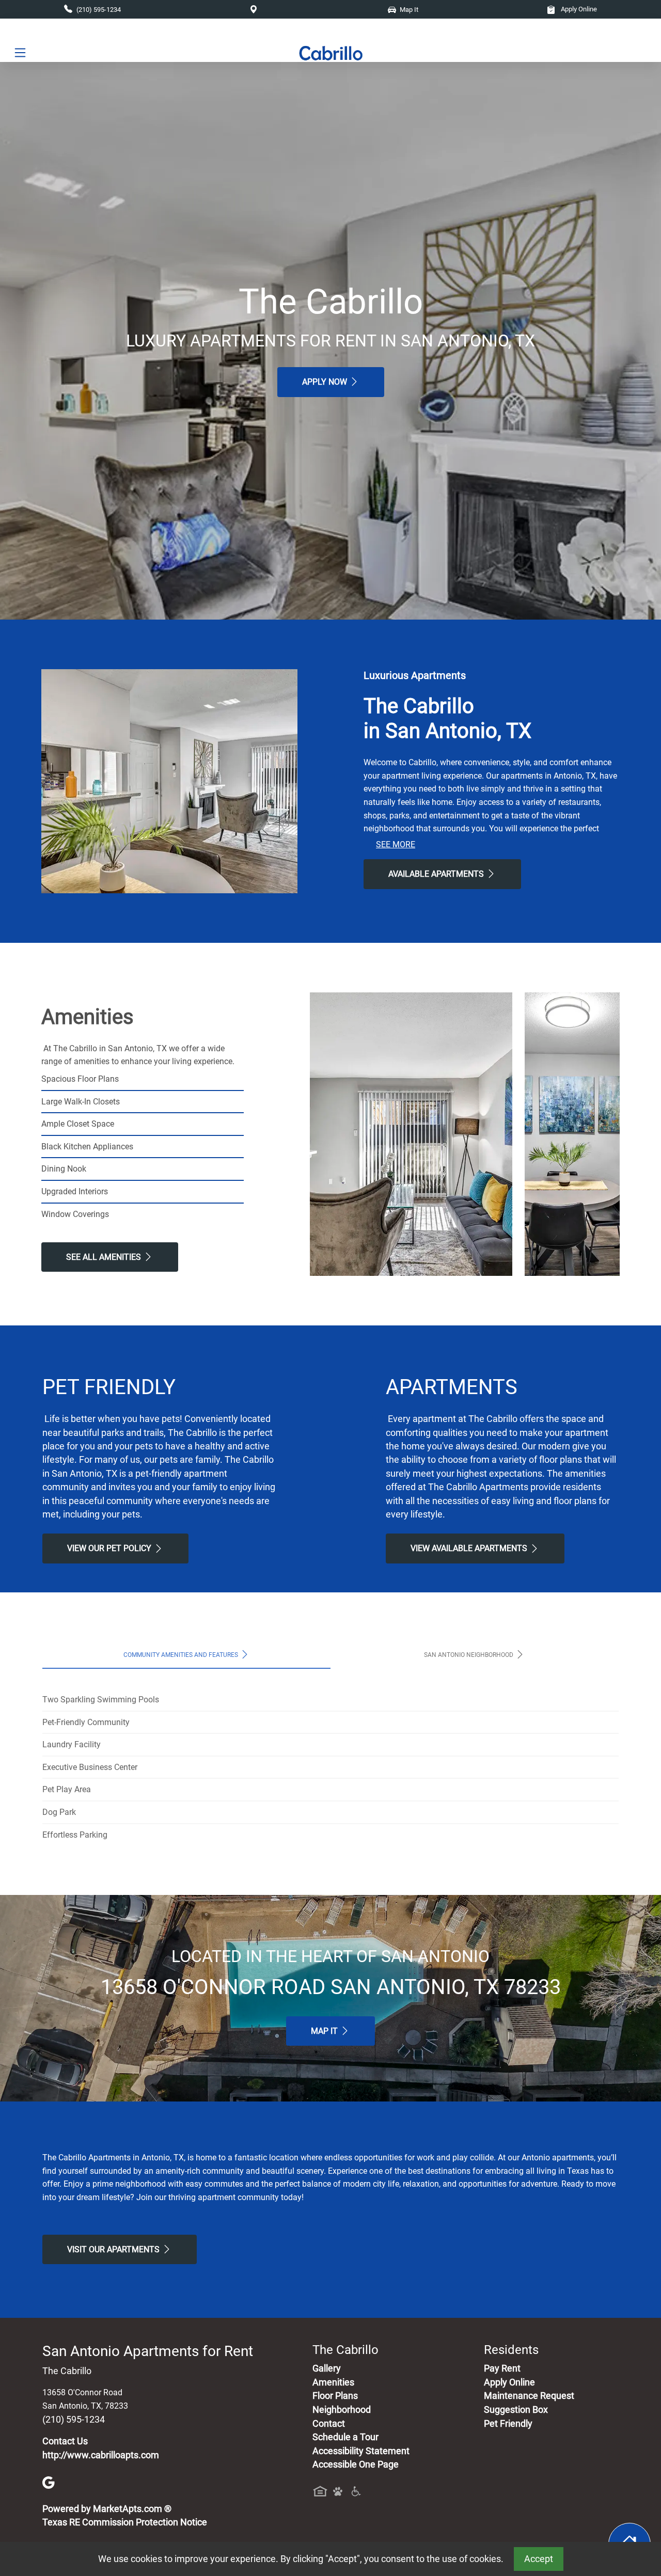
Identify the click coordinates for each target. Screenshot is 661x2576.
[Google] (49, 2482)
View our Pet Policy (110, 1548)
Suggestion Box (516, 2410)
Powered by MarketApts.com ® (107, 2509)
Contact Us (65, 2441)
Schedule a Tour (345, 2437)
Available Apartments (437, 874)
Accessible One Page (356, 2464)
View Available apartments (470, 1548)
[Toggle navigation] (20, 53)
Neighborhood (342, 2410)
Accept (539, 2559)
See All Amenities (105, 1257)
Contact (329, 2424)
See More (396, 844)
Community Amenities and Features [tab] (182, 1655)
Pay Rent (502, 2368)
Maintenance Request (529, 2396)
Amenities (333, 2382)
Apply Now (326, 382)
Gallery (327, 2368)
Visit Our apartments (114, 2249)
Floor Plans (335, 2396)
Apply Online (578, 9)
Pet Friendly (508, 2424)
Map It (325, 2031)
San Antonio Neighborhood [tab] (469, 1655)
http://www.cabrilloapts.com (101, 2455)
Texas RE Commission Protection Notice (125, 2522)
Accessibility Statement (361, 2451)
